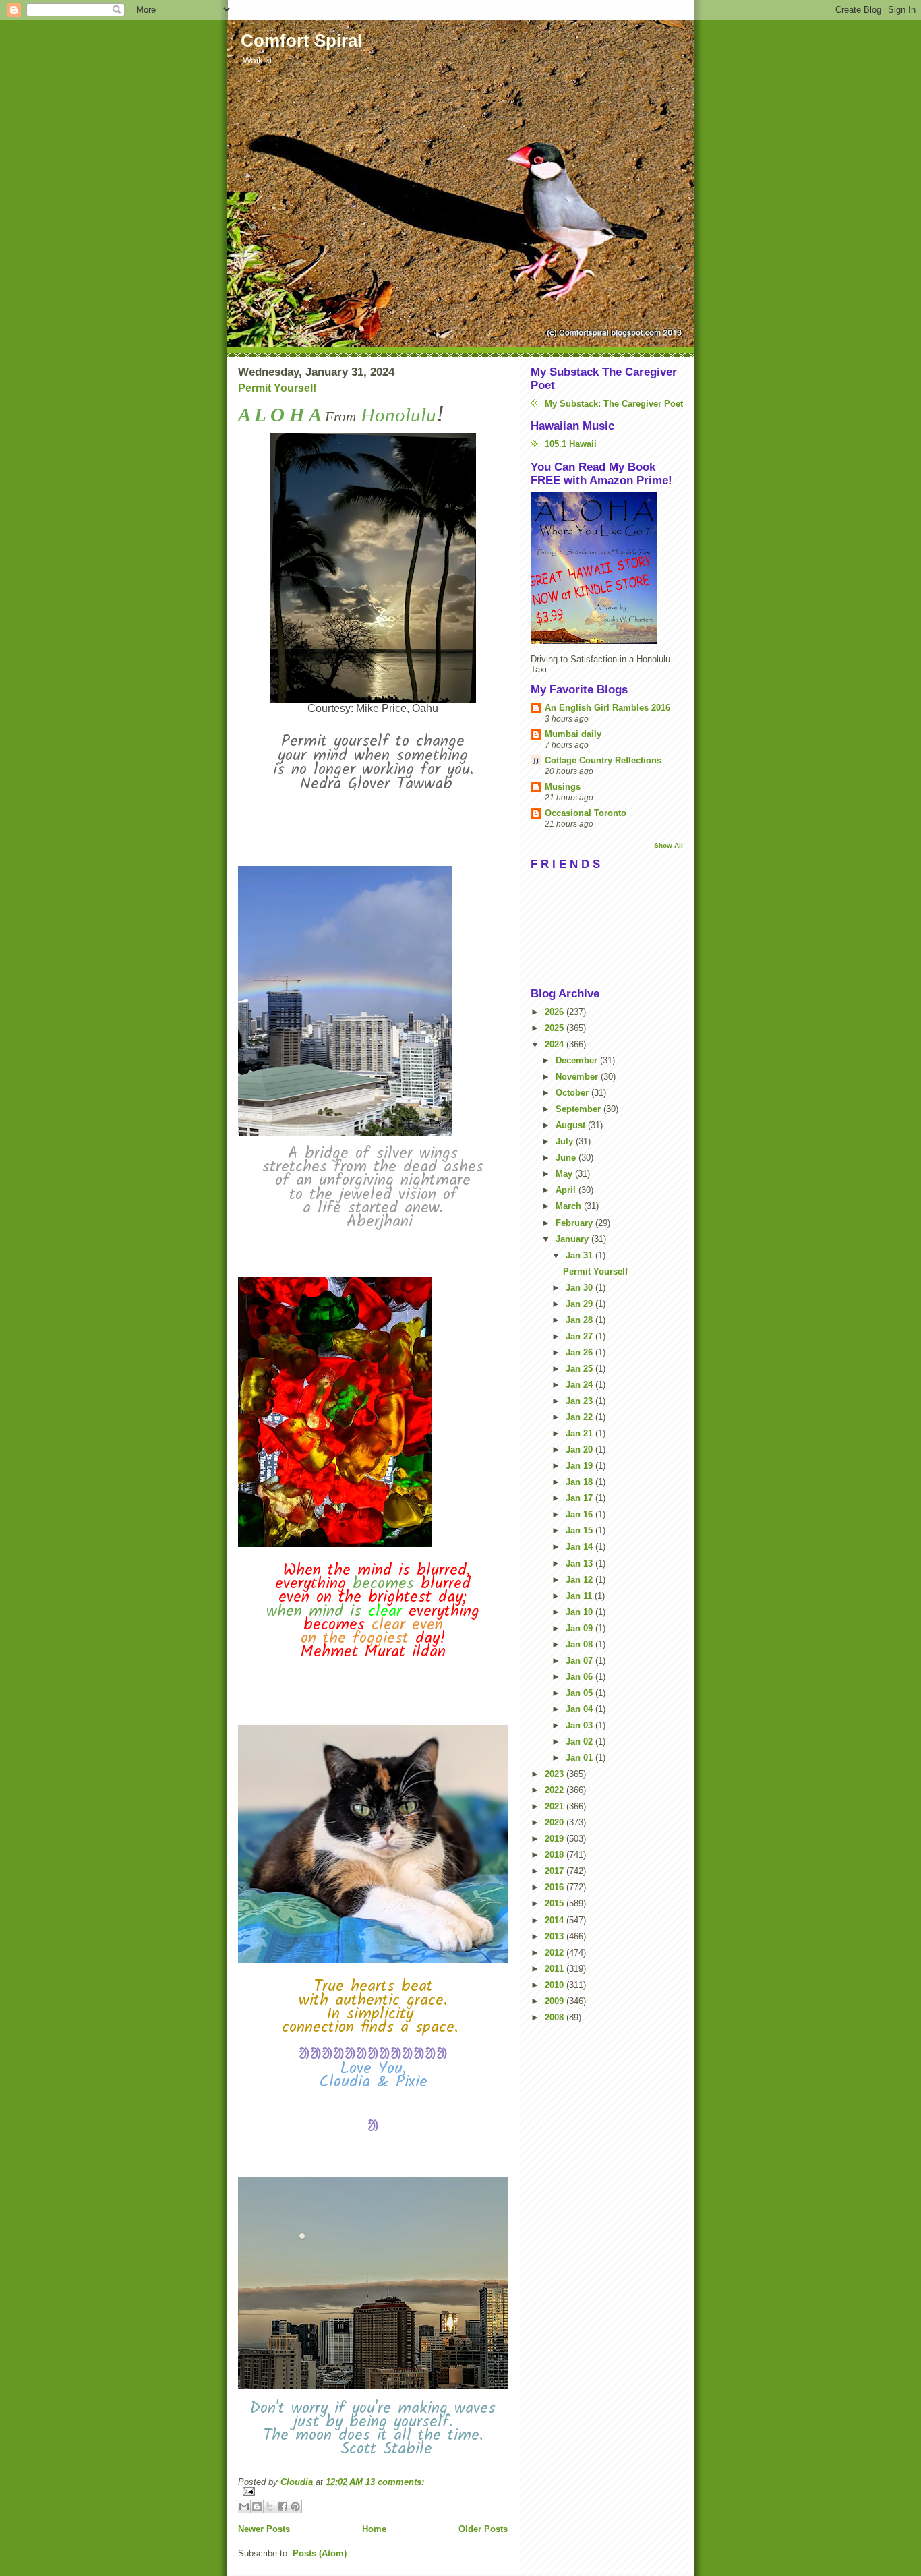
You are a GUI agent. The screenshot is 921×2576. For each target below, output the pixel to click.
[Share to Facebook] (283, 2507)
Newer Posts (264, 2529)
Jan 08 (581, 1644)
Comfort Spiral (301, 40)
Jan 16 (581, 1514)
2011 (556, 1969)
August (572, 1125)
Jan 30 (581, 1288)
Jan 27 (581, 1336)
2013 (556, 1936)
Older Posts (483, 2529)
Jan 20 (581, 1450)
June (567, 1158)
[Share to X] (270, 2507)
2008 (556, 2017)
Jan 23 (581, 1401)
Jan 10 (581, 1612)
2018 (556, 1855)
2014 (556, 1920)
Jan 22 (581, 1417)
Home (374, 2529)
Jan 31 (581, 1255)
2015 (556, 1903)
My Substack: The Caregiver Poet (614, 404)
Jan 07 (581, 1661)
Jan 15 (581, 1530)
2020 (556, 1822)
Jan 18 (581, 1482)
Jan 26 (581, 1352)
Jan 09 (581, 1628)
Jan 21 (581, 1433)
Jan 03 (581, 1725)
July (566, 1141)
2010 (556, 1985)
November (578, 1077)
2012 (556, 1953)
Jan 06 (581, 1677)
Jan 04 (581, 1709)
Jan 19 (581, 1466)
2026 (556, 1012)
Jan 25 (581, 1369)
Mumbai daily (573, 734)
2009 (556, 2001)
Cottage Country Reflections (603, 760)
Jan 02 (581, 1741)
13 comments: (395, 2482)
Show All (669, 845)
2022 (556, 1790)
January (573, 1239)
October (573, 1093)
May (565, 1174)
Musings (563, 787)
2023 (556, 1774)
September (580, 1109)
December (578, 1060)
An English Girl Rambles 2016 (607, 708)
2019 (556, 1839)
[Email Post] (373, 2491)
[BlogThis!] (257, 2507)
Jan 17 (581, 1498)
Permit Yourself (277, 388)
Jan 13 (581, 1563)
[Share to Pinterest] (295, 2507)
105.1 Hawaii (571, 444)
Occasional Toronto (586, 813)
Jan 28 (581, 1320)
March (570, 1206)
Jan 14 (581, 1547)
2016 (556, 1887)
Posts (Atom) (320, 2553)
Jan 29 (581, 1304)
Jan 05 (581, 1693)
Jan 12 (581, 1580)
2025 (556, 1028)
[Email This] (244, 2507)
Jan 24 (581, 1385)
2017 (556, 1871)
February (575, 1223)
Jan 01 (581, 1758)
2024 (556, 1044)
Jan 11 (580, 1596)
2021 (556, 1806)
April (567, 1190)
